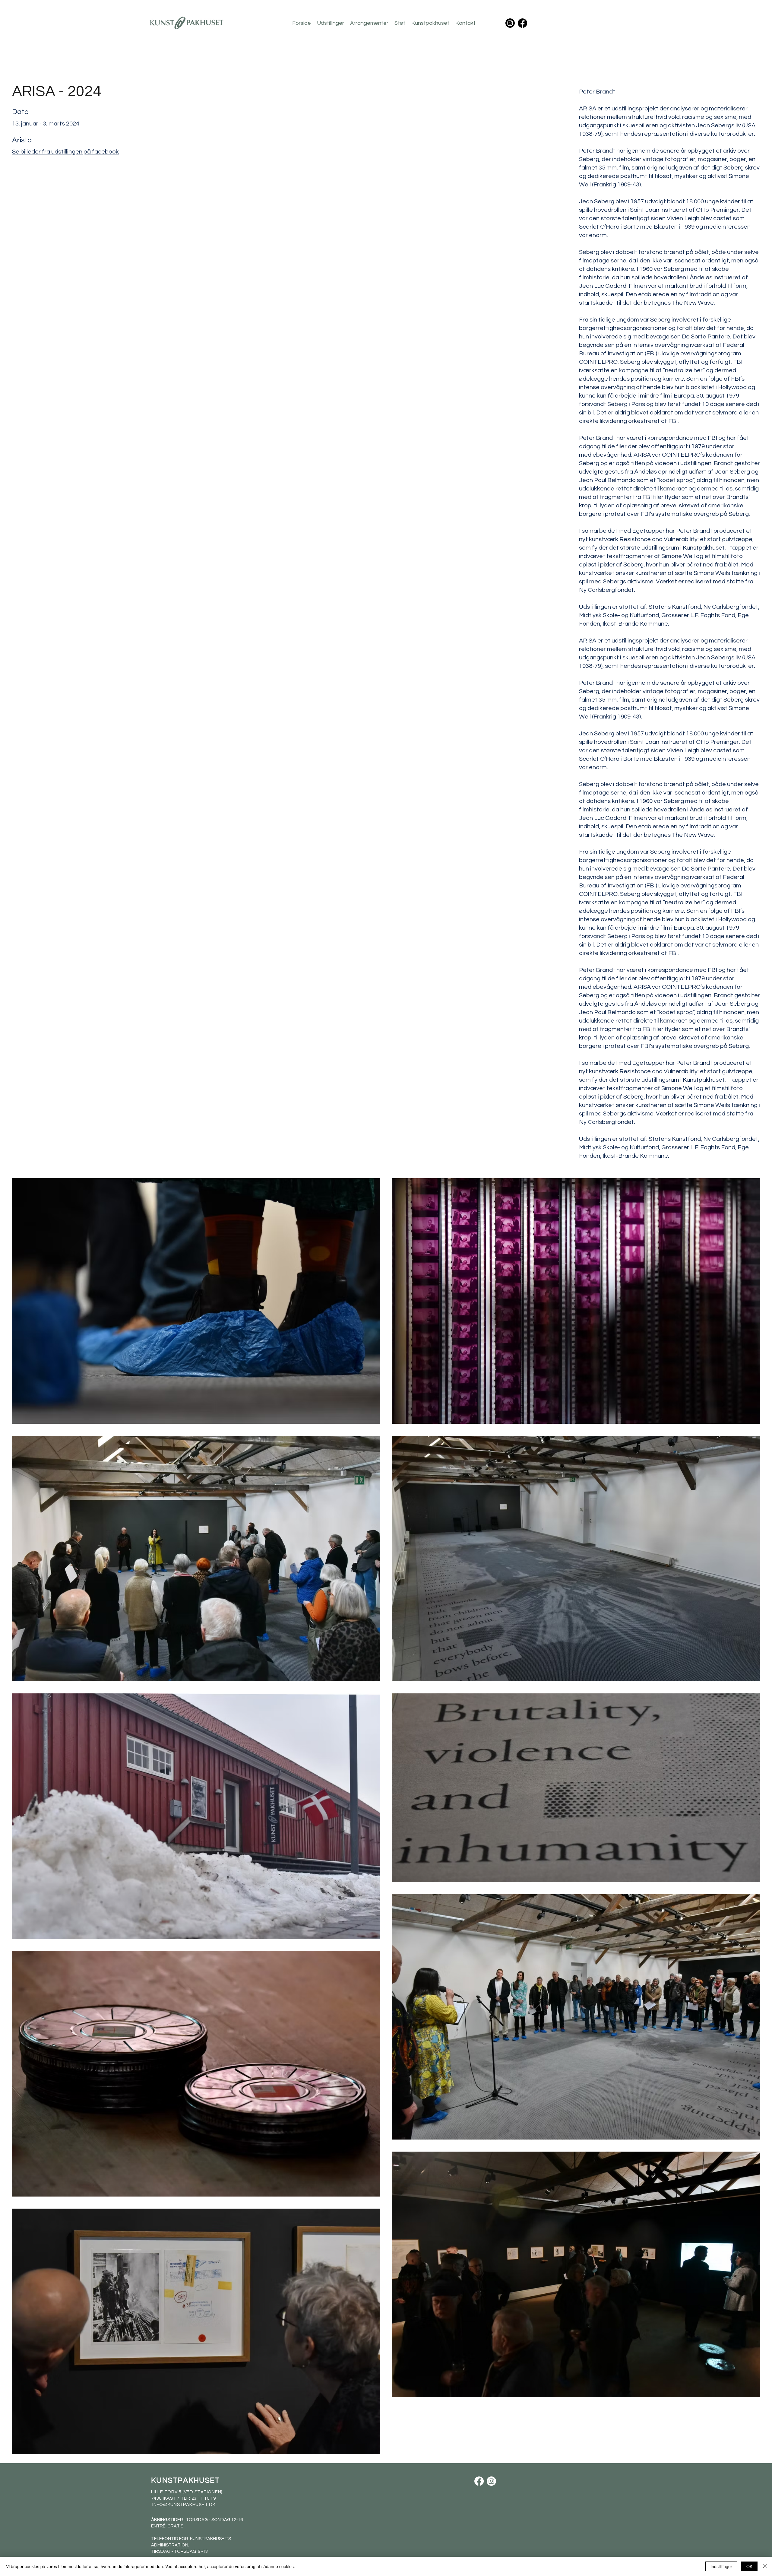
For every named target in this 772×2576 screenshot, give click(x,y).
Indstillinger (721, 2566)
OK (749, 2566)
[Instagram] (510, 23)
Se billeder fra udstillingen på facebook (65, 152)
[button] (331, 23)
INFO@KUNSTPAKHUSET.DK (184, 2505)
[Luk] (765, 2566)
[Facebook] (522, 23)
